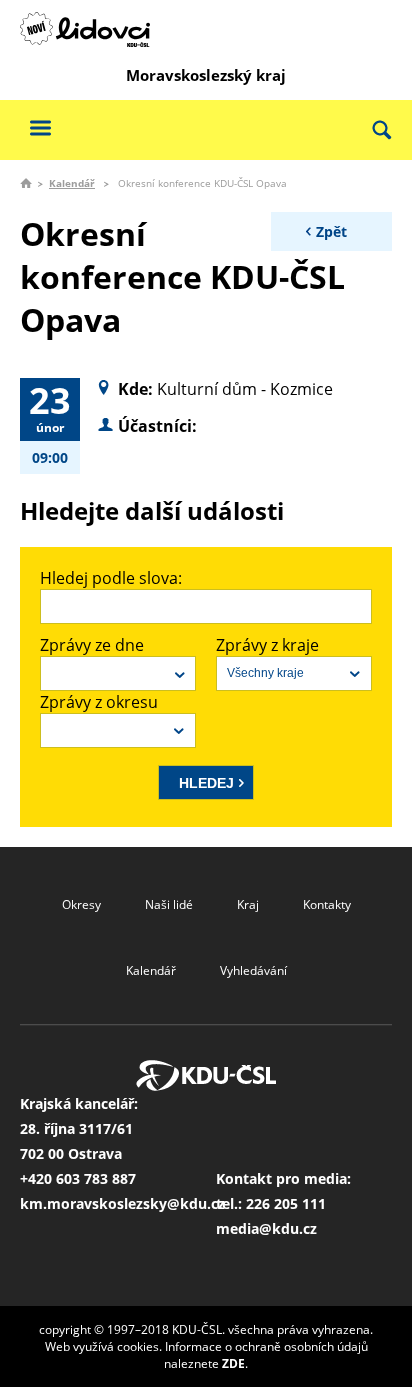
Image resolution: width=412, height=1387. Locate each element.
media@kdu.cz (266, 1228)
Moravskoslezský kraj (206, 75)
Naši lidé (169, 904)
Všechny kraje (265, 673)
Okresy (81, 904)
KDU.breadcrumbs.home (26, 183)
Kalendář (72, 183)
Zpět (331, 231)
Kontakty (327, 904)
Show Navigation (40, 127)
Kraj (248, 904)
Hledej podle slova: (111, 578)
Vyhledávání (253, 970)
